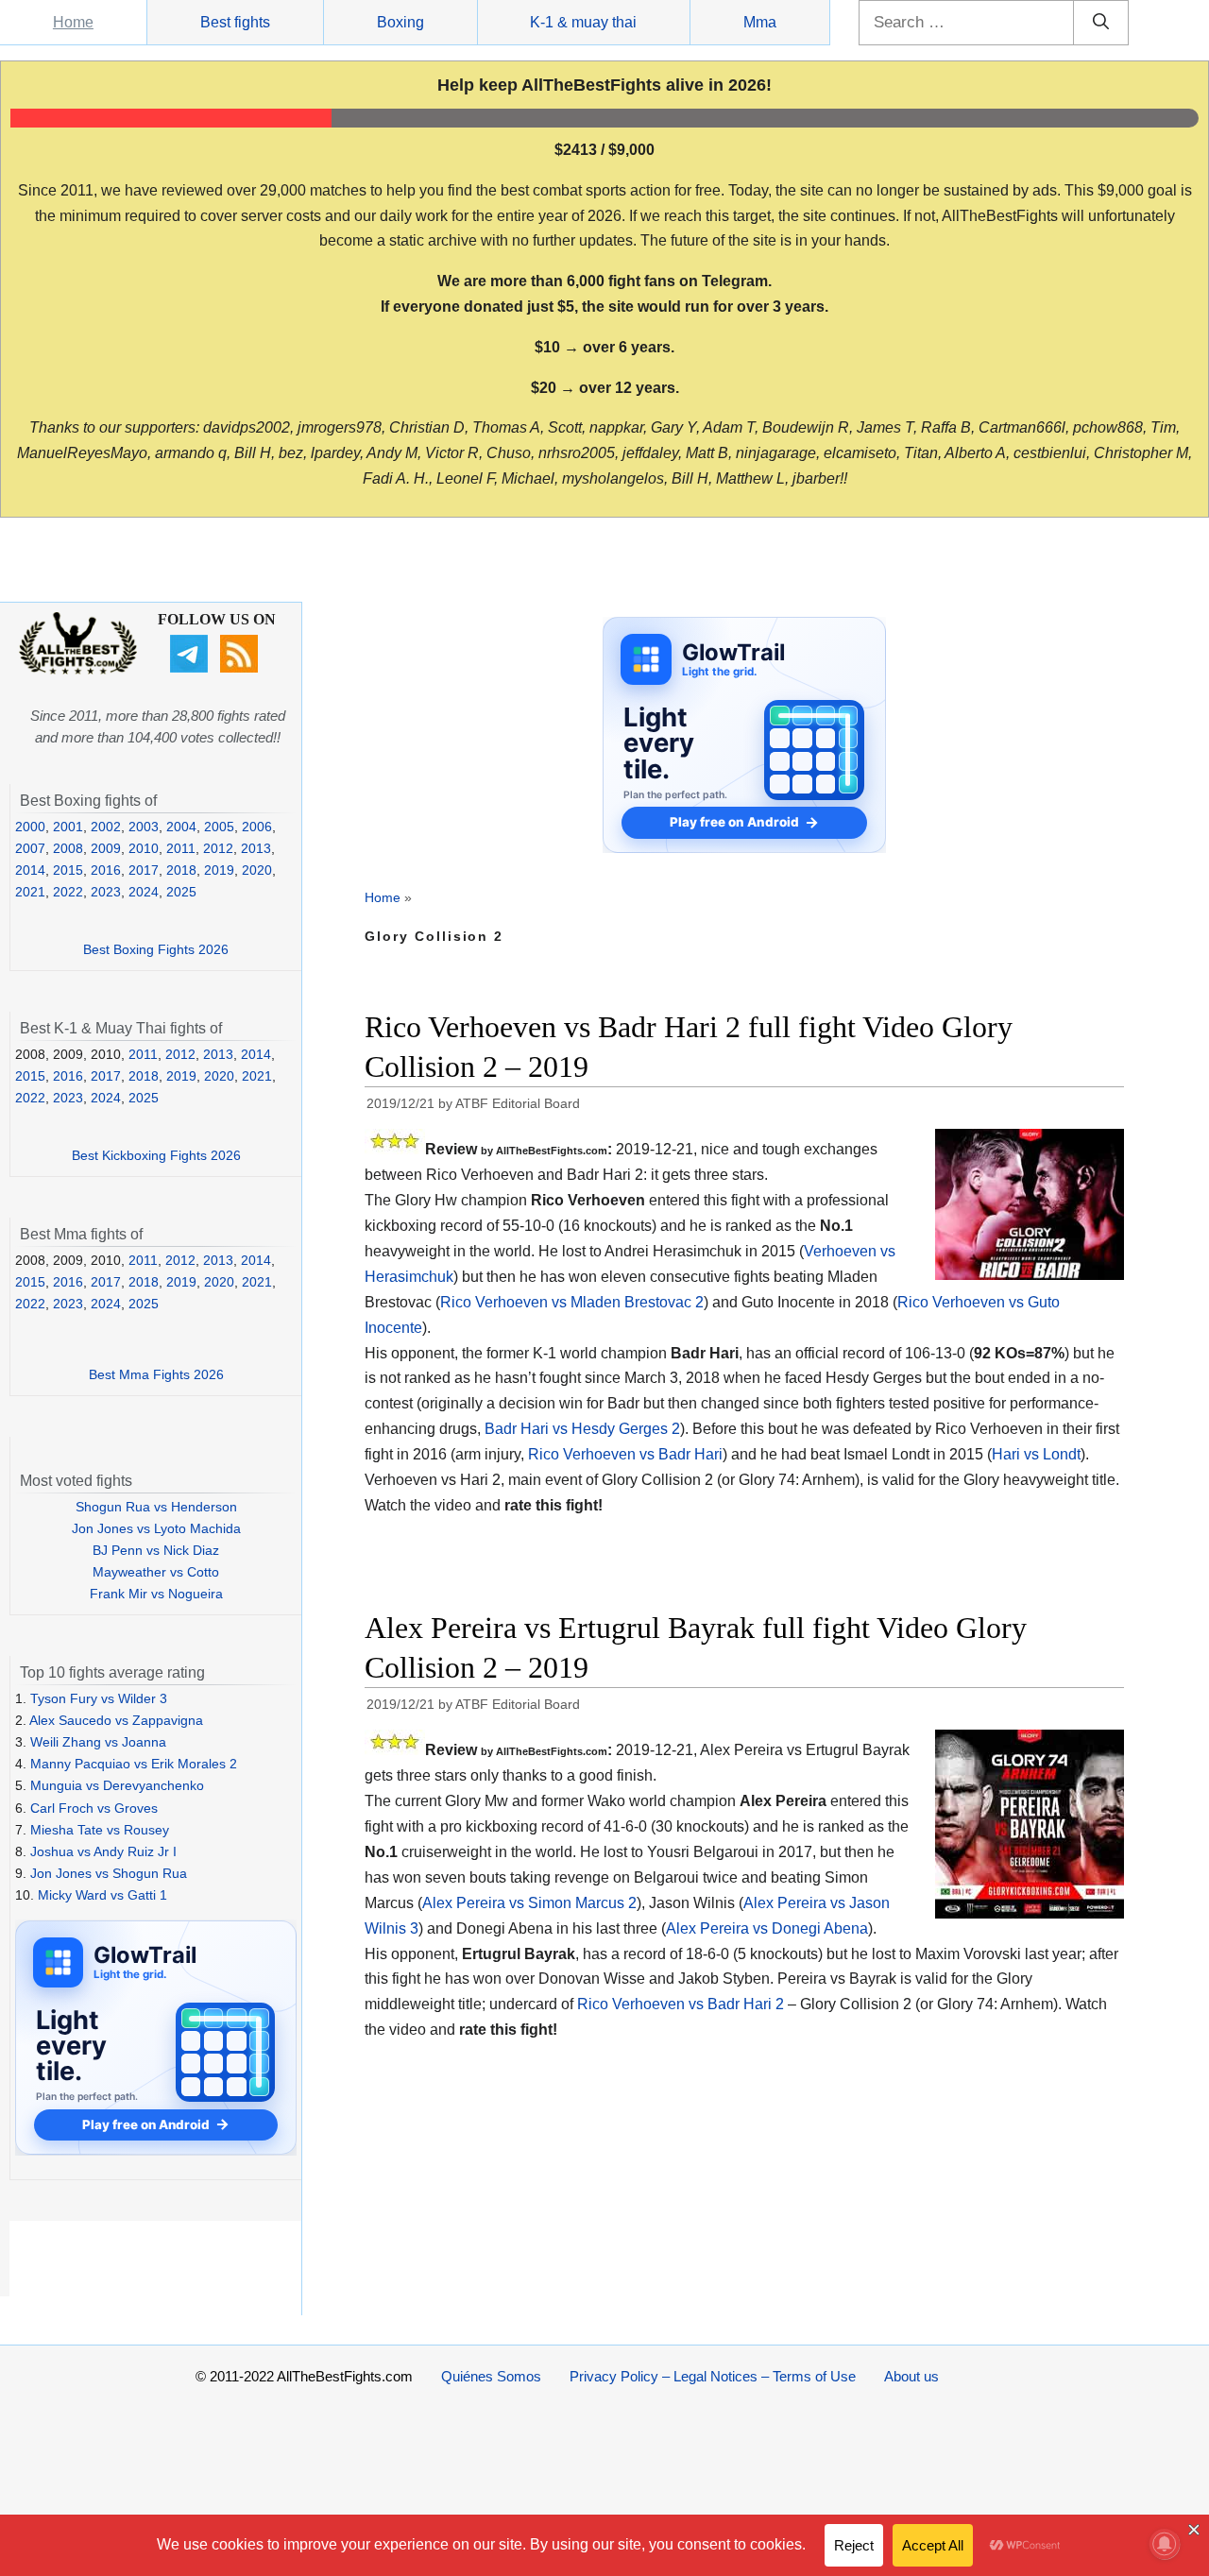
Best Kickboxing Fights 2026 (156, 1155)
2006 (257, 827)
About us (911, 2376)
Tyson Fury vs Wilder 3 (99, 1698)
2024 (144, 892)
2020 (257, 870)
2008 (68, 848)
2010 (144, 848)
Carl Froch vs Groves (94, 1808)
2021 (30, 892)
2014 (30, 870)
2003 (144, 827)
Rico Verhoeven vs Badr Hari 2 (681, 2004)
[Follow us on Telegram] (191, 668)
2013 (256, 848)
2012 (218, 848)
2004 (181, 827)
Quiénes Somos (491, 2376)
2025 (181, 892)
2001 (68, 827)
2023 (106, 892)
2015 (68, 870)
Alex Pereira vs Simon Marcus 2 (529, 1903)
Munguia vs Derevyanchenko (117, 1785)
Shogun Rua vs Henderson (156, 1507)
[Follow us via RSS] (241, 668)
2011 (181, 848)
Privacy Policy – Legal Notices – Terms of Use (713, 2376)
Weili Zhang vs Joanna (98, 1742)
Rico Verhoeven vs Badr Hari (625, 1454)
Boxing (400, 22)
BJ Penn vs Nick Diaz (156, 1550)
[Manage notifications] (1165, 2544)
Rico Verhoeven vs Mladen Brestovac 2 (572, 1302)
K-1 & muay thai (583, 22)
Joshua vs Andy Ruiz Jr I (103, 1851)
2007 (30, 848)
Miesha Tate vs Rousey (100, 1830)
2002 (106, 827)
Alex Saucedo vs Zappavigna (116, 1720)
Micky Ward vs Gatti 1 (102, 1895)
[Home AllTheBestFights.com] (78, 670)
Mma (760, 22)
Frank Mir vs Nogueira (156, 1594)
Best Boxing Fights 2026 (156, 949)
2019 (219, 870)
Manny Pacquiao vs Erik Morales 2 (134, 1764)
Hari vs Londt (1036, 1454)
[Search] (1101, 23)
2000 (30, 827)
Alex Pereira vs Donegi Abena (767, 1928)
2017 (144, 870)
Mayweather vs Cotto (156, 1572)
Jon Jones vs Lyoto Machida (156, 1528)
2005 (219, 827)
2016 (106, 870)
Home (73, 22)
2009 (106, 848)
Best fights (235, 22)
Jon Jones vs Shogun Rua (109, 1873)
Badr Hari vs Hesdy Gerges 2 (582, 1429)
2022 (68, 892)
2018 (181, 870)
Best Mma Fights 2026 (156, 1374)
